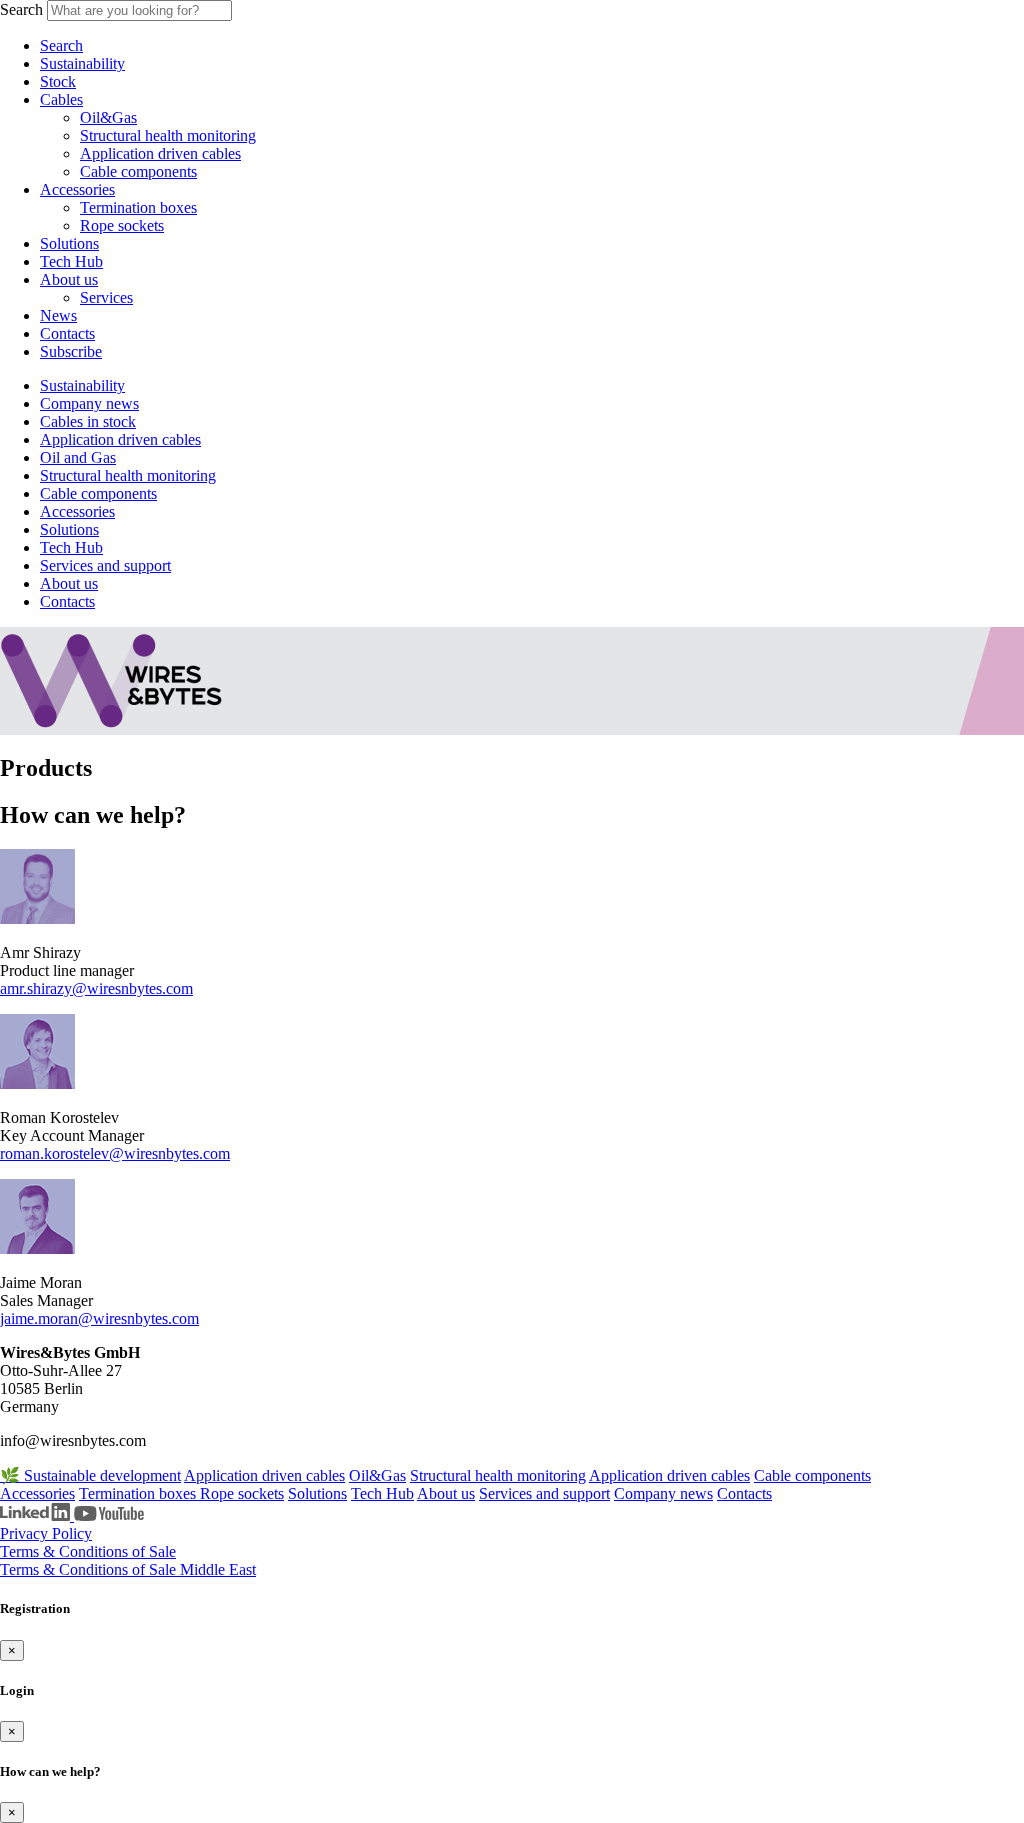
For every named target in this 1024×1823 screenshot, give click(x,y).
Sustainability (82, 63)
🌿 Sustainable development (90, 1475)
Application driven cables (160, 153)
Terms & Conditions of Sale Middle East (128, 1569)
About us (69, 279)
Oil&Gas (108, 117)
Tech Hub (71, 261)
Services (106, 297)
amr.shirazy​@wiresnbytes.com (96, 988)
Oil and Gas (78, 457)
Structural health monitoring (168, 135)
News (58, 315)
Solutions (69, 243)
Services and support (105, 565)
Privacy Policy (46, 1533)
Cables (61, 99)
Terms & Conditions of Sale (88, 1551)
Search (21, 9)
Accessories (77, 189)
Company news (89, 403)
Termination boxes (138, 207)
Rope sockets (122, 225)
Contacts (67, 333)
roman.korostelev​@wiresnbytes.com (115, 1153)
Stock (58, 81)
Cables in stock (88, 421)
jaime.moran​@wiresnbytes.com (99, 1318)
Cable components (138, 171)
